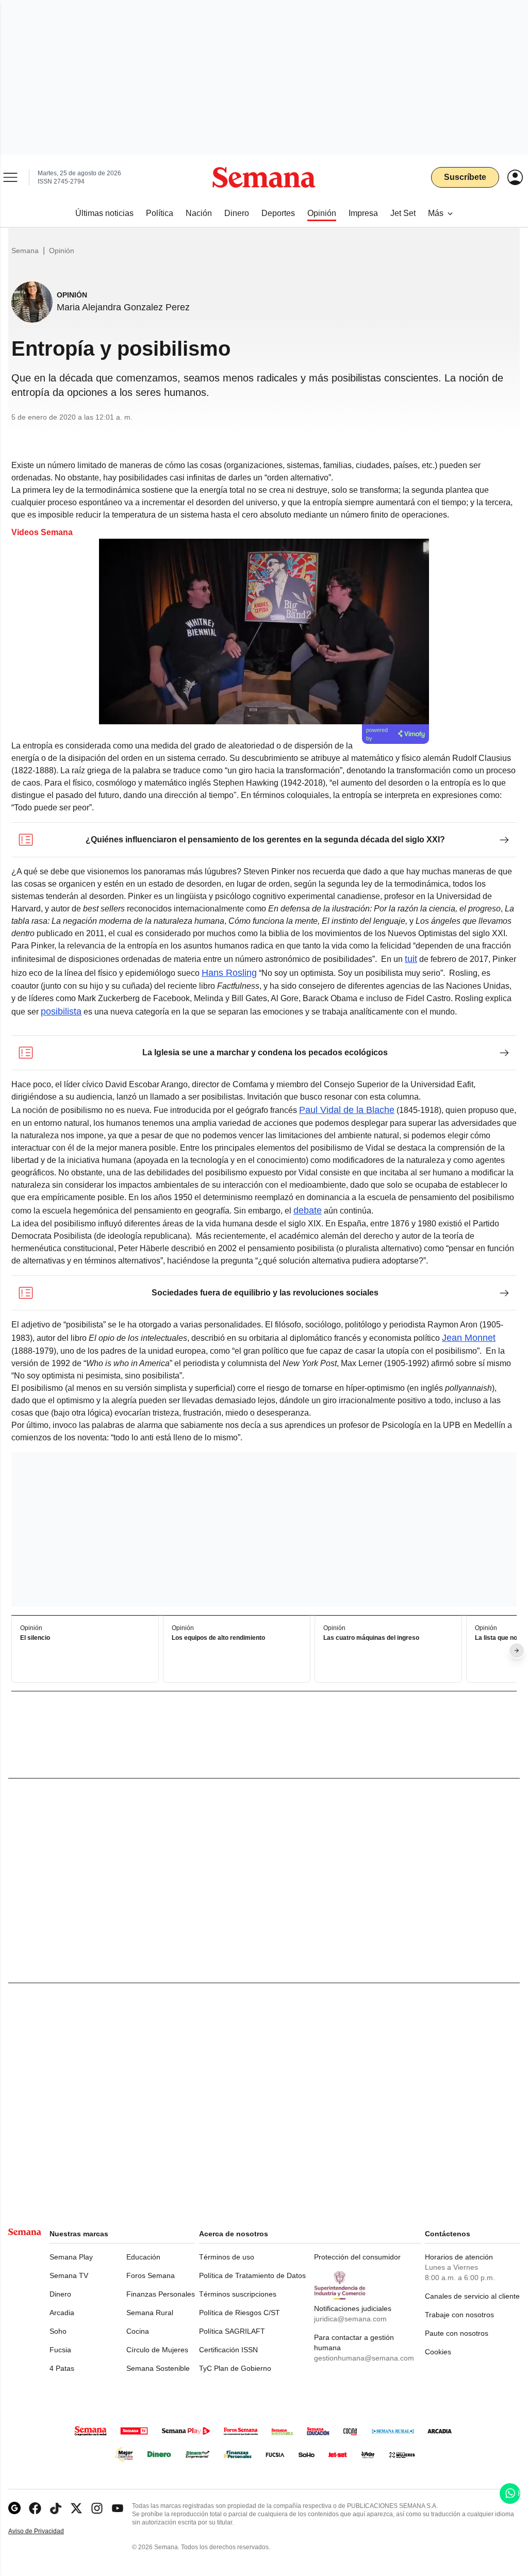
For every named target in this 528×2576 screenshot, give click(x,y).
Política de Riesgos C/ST (240, 2313)
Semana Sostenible (158, 2368)
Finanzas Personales (161, 2294)
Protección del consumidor (357, 2257)
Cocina (138, 2331)
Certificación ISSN (228, 2350)
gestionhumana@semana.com (364, 2358)
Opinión (62, 251)
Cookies (438, 2352)
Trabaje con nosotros (459, 2315)
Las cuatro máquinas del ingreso (371, 1638)
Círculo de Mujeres (157, 2350)
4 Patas (62, 2368)
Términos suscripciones (238, 2294)
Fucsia (60, 2350)
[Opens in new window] (35, 2508)
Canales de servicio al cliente (472, 2296)
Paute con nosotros (457, 2333)
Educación (143, 2257)
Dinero (60, 2294)
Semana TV (69, 2275)
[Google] (14, 2508)
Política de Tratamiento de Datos (252, 2275)
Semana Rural (150, 2313)
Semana (25, 251)
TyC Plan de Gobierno (235, 2368)
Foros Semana (151, 2275)
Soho (58, 2331)
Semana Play (71, 2257)
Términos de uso (227, 2257)
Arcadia (62, 2313)
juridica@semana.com (350, 2319)
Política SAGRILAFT (232, 2331)
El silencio (35, 1638)
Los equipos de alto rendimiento (218, 1638)
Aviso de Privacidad (47, 2531)
